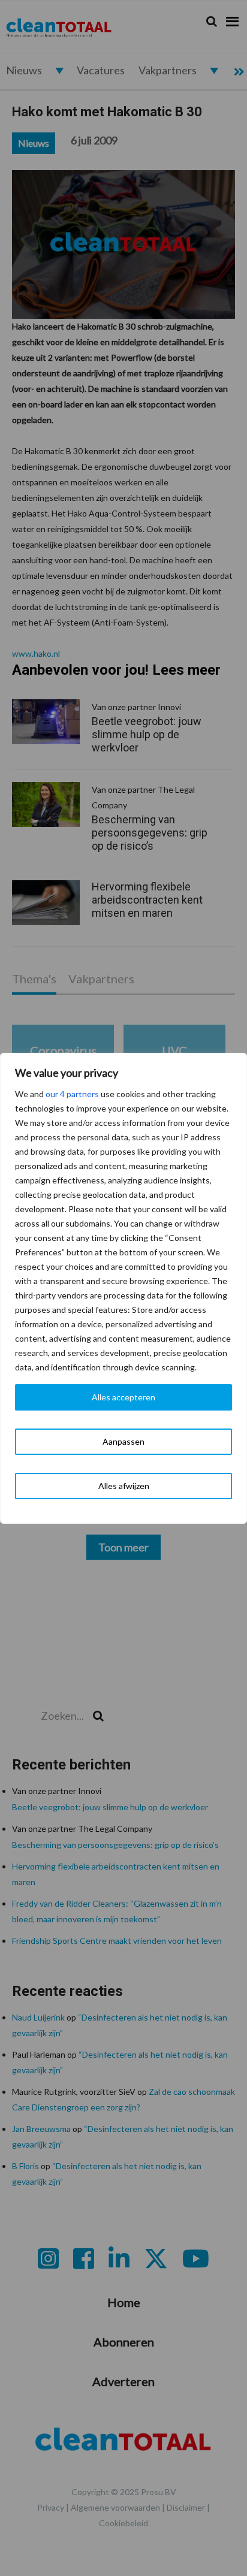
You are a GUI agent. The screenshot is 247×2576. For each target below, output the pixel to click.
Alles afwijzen (124, 1486)
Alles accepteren (123, 1397)
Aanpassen (123, 1441)
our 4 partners (72, 1094)
